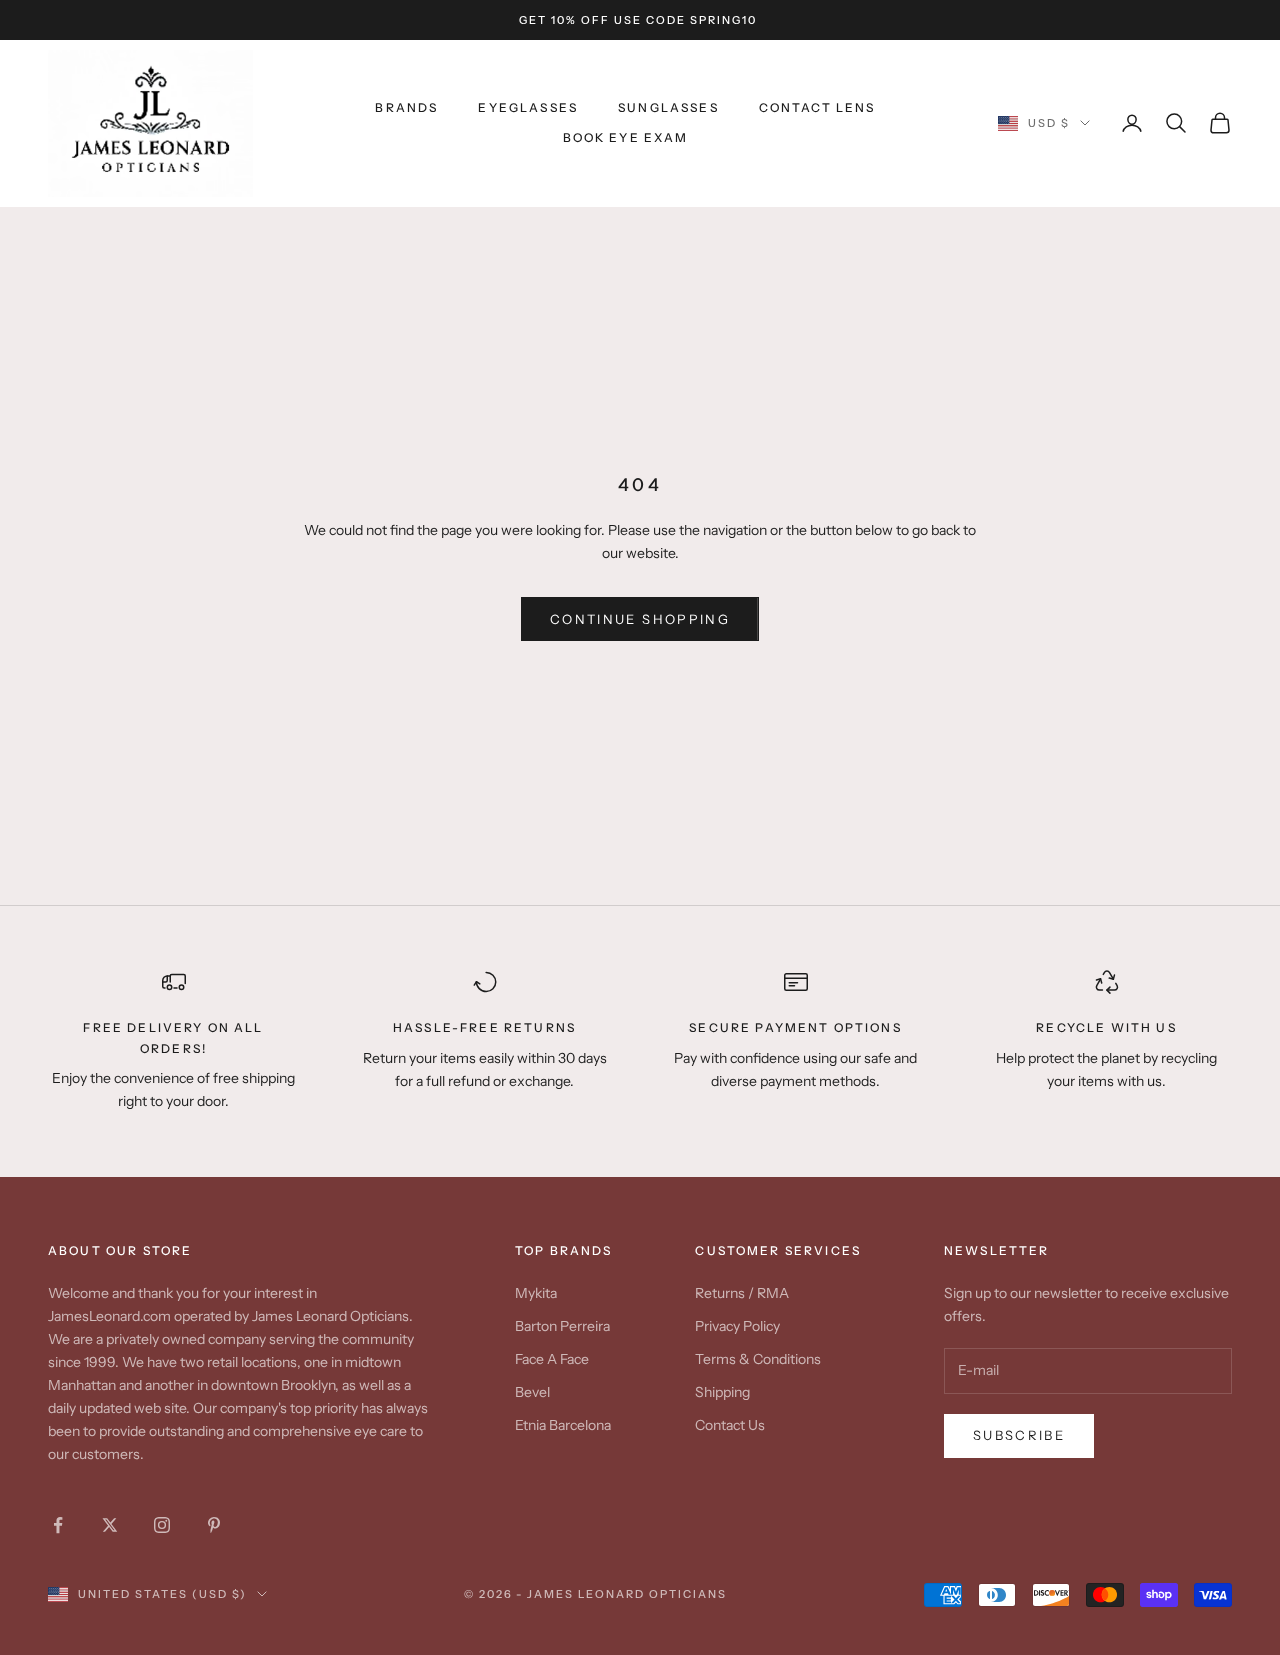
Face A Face (552, 1359)
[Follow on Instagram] (162, 1525)
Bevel (532, 1392)
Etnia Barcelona (563, 1425)
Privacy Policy (737, 1326)
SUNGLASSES (668, 107)
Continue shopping (640, 619)
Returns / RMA (742, 1293)
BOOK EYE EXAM (626, 137)
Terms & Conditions (758, 1359)
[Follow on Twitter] (110, 1525)
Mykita (536, 1293)
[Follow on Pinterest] (214, 1525)
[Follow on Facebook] (58, 1525)
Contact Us (730, 1425)
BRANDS (406, 107)
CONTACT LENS (817, 107)
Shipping (722, 1392)
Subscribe (1019, 1435)
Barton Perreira (562, 1326)
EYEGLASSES (528, 107)
